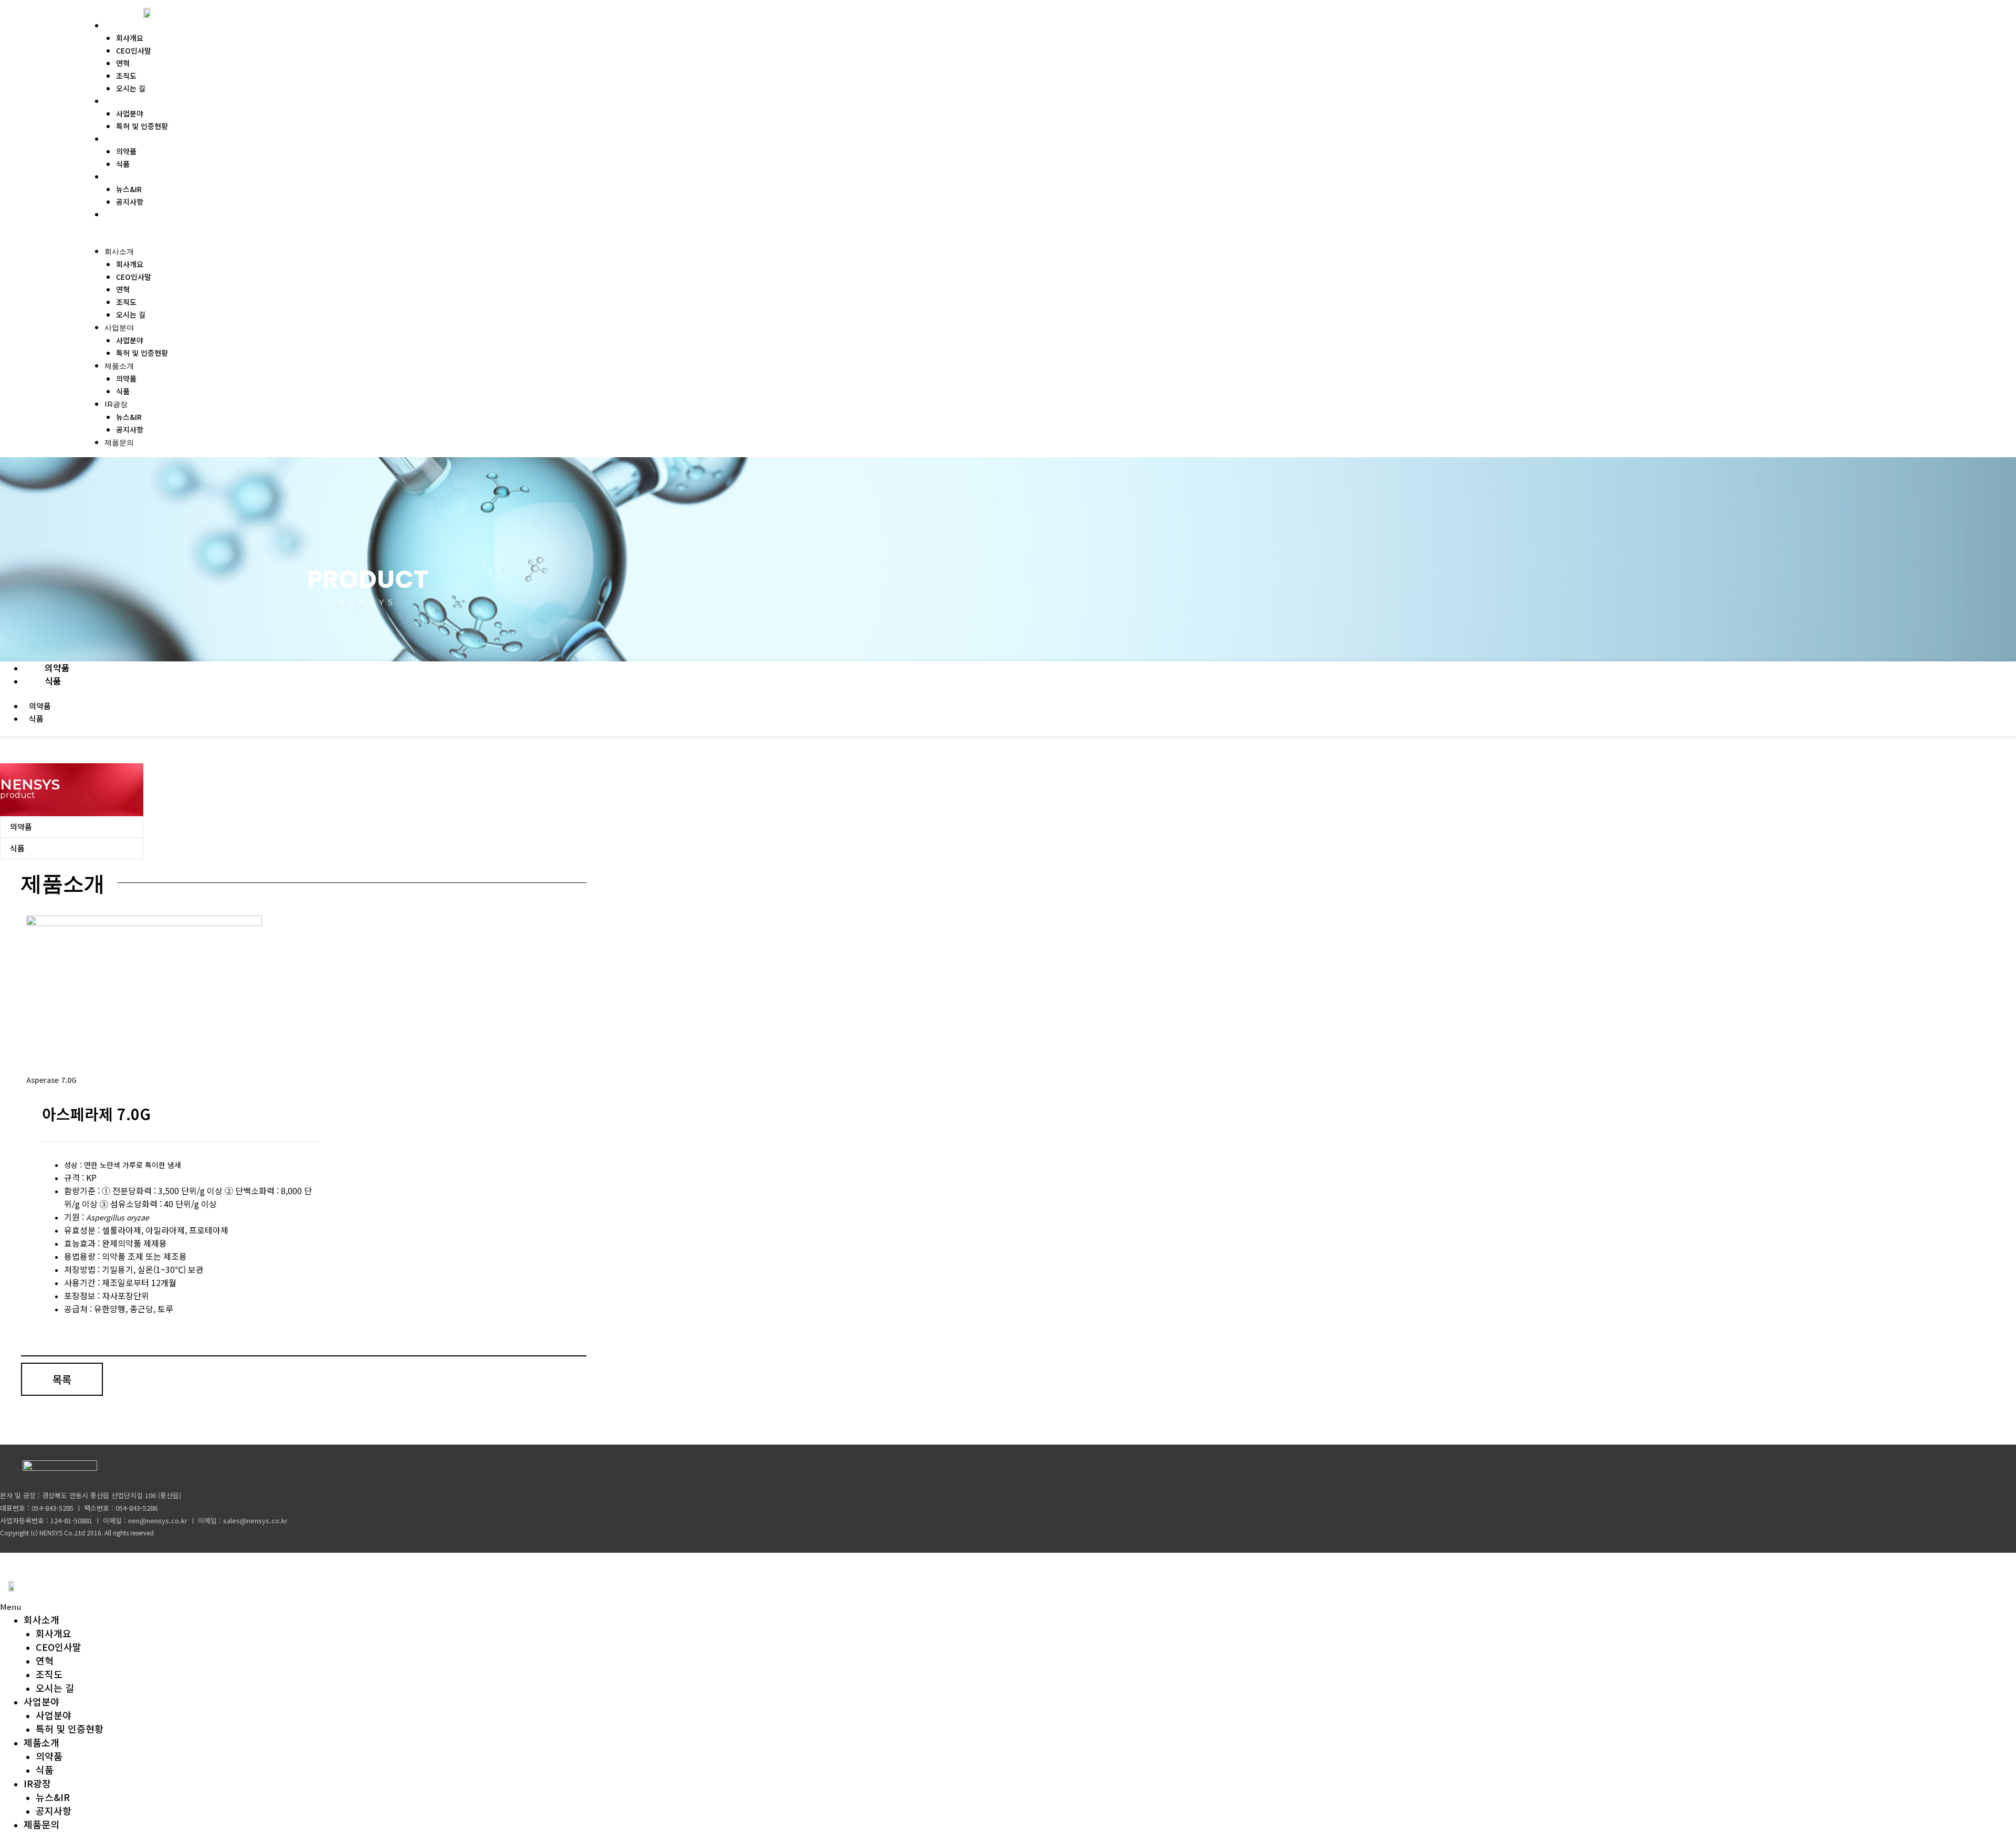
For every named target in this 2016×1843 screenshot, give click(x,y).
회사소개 (122, 25)
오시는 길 (131, 88)
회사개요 (130, 38)
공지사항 (130, 202)
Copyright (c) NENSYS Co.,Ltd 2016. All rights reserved (77, 1533)
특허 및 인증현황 (142, 126)
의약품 (126, 151)
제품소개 (122, 139)
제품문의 (122, 214)
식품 (123, 164)
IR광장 (118, 176)
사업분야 (122, 101)
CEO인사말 (134, 50)
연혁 (123, 63)
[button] (252, 238)
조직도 (126, 76)
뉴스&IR (129, 189)
